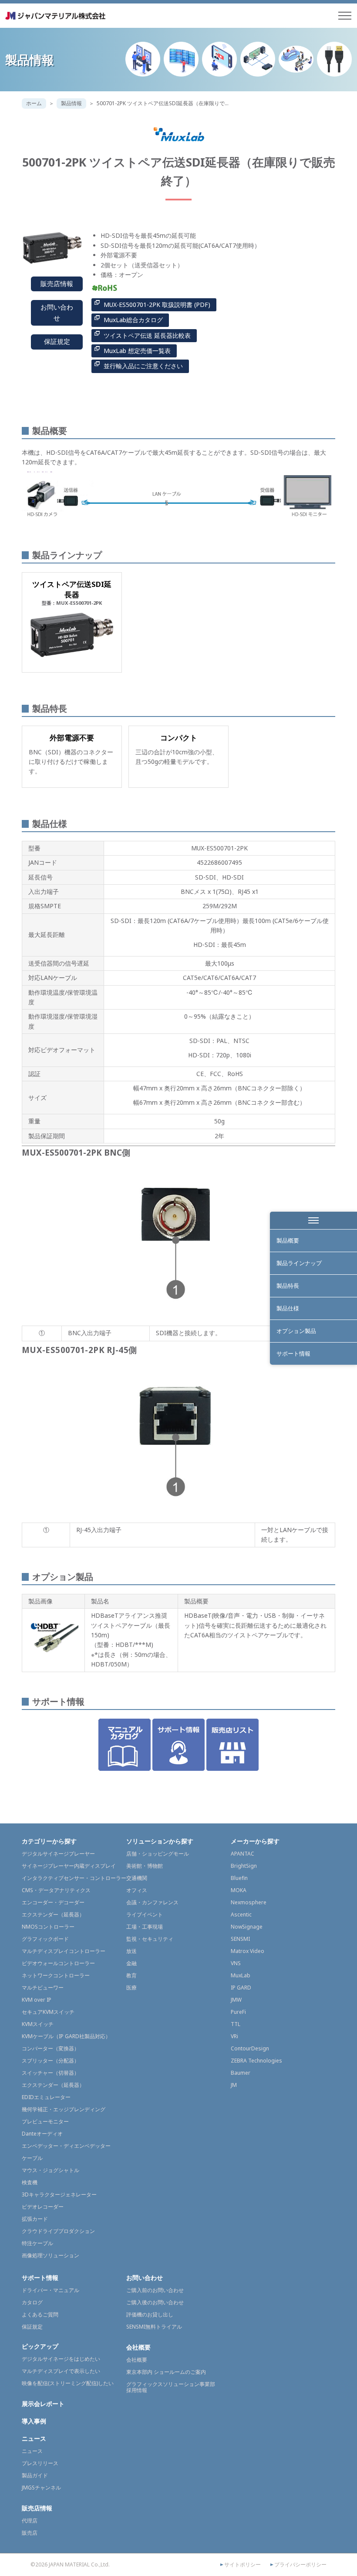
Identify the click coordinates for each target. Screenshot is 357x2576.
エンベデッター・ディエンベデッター (66, 2146)
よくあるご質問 (40, 2314)
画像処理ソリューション (51, 2255)
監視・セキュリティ (150, 1939)
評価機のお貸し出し (150, 2314)
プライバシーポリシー (300, 2565)
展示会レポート (43, 2404)
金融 (131, 1963)
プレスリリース (40, 2463)
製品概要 (288, 1240)
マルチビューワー (43, 1988)
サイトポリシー (242, 2565)
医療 (131, 1988)
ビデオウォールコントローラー (58, 1963)
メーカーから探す (255, 1841)
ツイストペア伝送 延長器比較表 (147, 335)
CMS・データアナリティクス (56, 1890)
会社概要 (138, 2347)
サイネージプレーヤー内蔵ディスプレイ (69, 1866)
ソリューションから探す (160, 1841)
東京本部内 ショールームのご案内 (166, 2372)
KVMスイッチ (38, 2024)
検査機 (30, 2182)
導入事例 (34, 2421)
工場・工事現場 (145, 1927)
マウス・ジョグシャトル (51, 2170)
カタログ (32, 2302)
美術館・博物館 (145, 1866)
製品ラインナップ (299, 1263)
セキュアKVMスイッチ (48, 2012)
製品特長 (288, 1286)
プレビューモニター (45, 2121)
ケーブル (32, 2158)
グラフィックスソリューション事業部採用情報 (171, 2387)
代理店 (30, 2521)
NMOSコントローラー (48, 1927)
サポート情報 (293, 1353)
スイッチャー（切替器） (51, 2073)
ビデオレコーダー (43, 2207)
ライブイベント (145, 1915)
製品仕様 (288, 1308)
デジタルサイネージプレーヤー (58, 1854)
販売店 (30, 2533)
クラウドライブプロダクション (58, 2231)
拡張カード (35, 2219)
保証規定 (57, 342)
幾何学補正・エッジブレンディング (64, 2109)
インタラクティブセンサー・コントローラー (74, 1878)
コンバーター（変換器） (51, 2048)
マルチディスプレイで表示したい (61, 2371)
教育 (131, 1975)
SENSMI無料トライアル (154, 2327)
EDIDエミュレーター (46, 2097)
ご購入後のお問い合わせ (155, 2302)
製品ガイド (35, 2475)
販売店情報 (57, 284)
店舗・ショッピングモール (158, 1854)
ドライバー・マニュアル (51, 2290)
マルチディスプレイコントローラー (64, 1951)
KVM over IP (37, 2000)
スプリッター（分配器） (51, 2061)
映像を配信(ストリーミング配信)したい (68, 2383)
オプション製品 (296, 1331)
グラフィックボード (45, 1939)
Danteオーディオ (42, 2134)
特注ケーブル (37, 2243)
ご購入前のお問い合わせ (155, 2290)
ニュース (34, 2438)
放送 (131, 1951)
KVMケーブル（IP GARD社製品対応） (66, 2036)
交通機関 (137, 1878)
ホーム (34, 103)
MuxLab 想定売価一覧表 (137, 351)
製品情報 (71, 103)
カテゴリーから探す (49, 1841)
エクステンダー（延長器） (53, 1915)
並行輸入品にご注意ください (143, 366)
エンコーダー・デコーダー (53, 1902)
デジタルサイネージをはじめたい (61, 2359)
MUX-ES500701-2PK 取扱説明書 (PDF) (157, 305)
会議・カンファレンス (152, 1902)
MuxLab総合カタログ (133, 320)
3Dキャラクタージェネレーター (59, 2194)
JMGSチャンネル (41, 2488)
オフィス (137, 1890)
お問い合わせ (57, 313)
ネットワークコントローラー (56, 1975)
